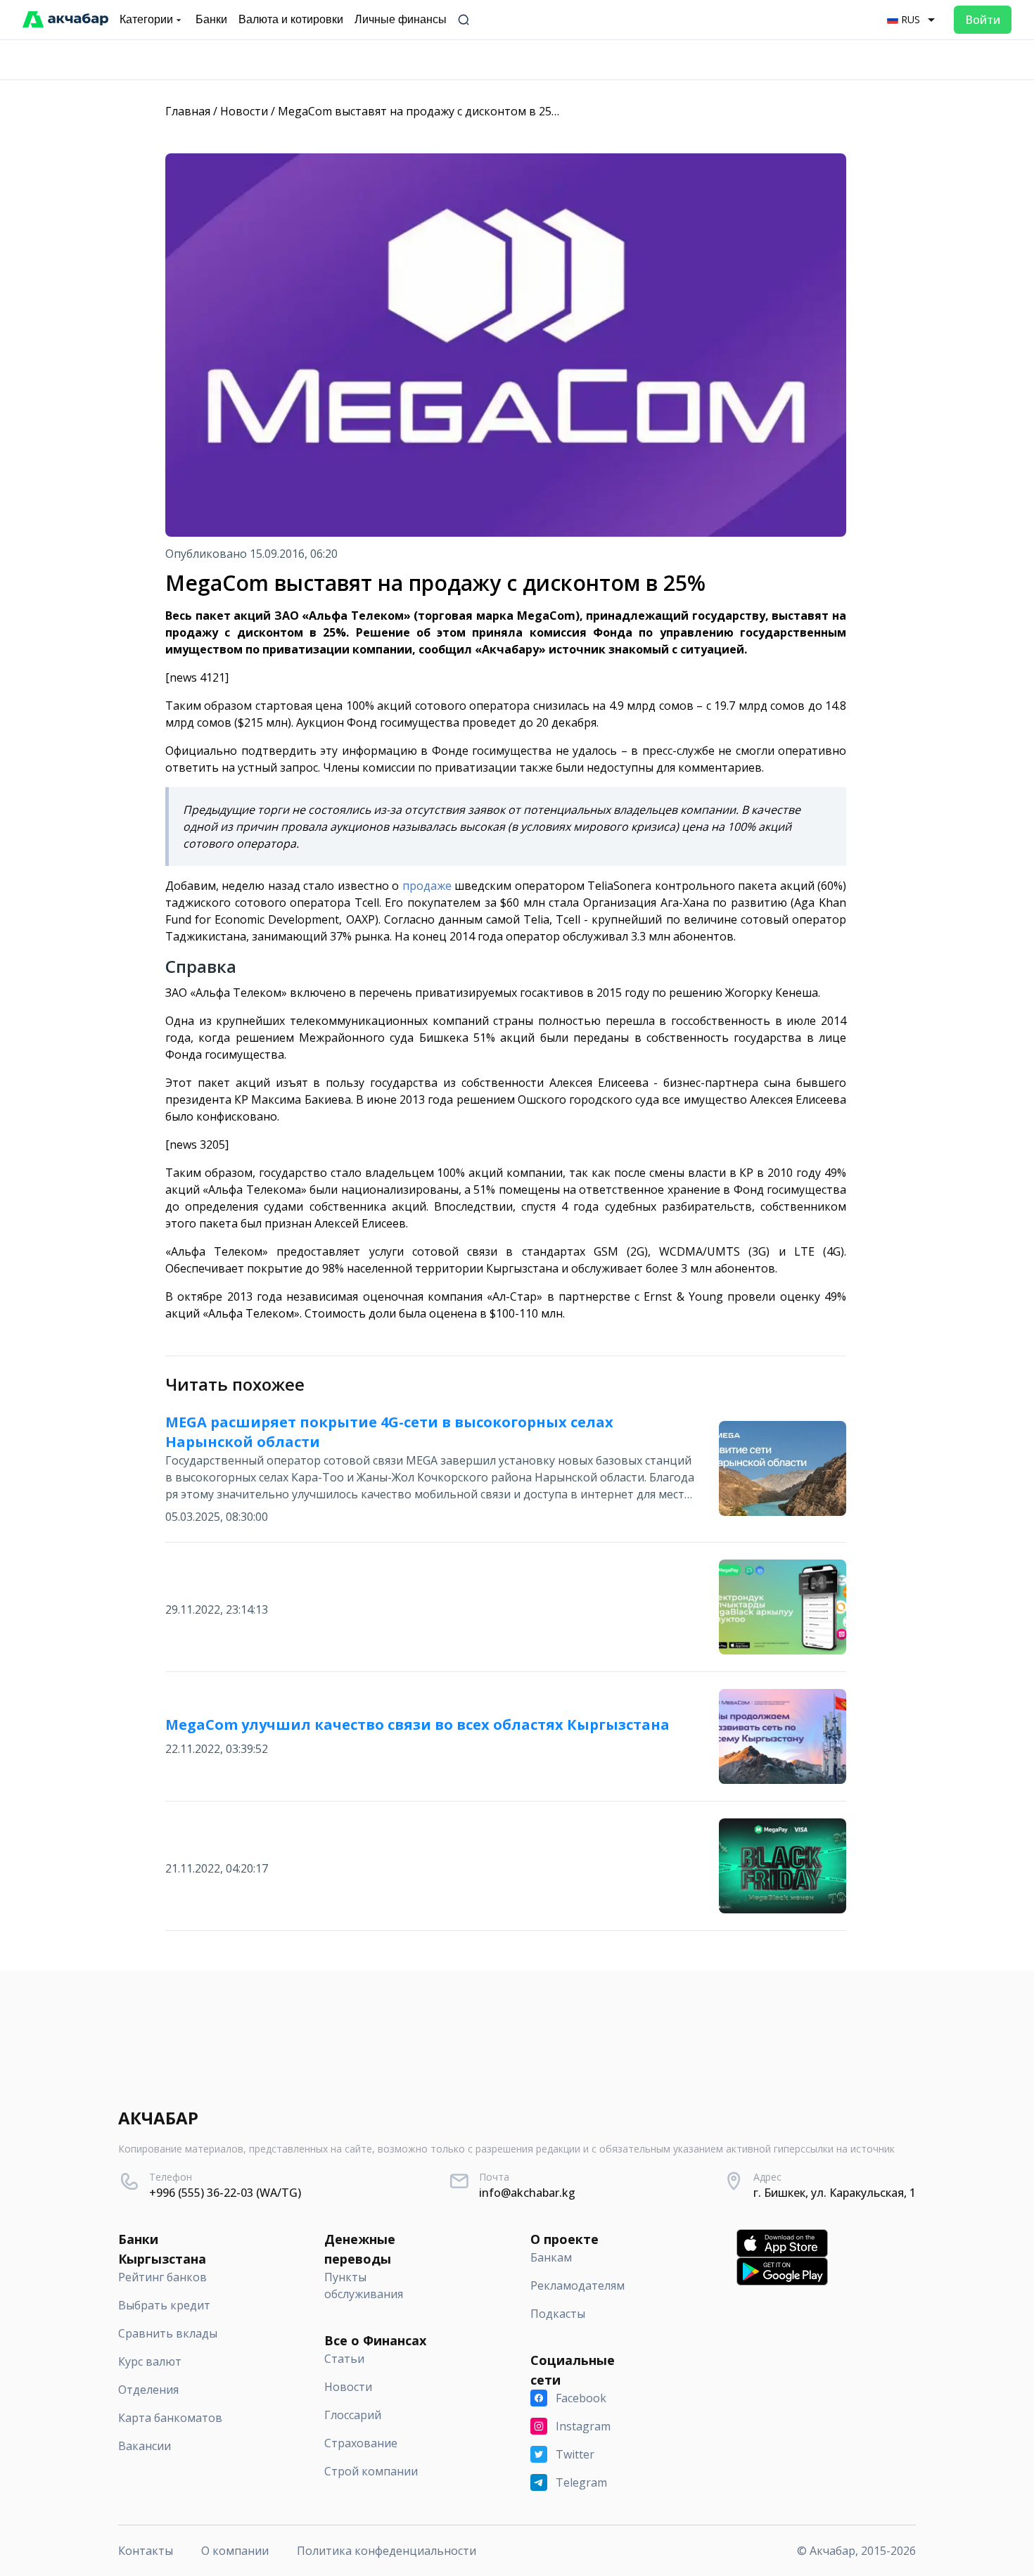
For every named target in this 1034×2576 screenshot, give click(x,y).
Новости (244, 111)
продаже (427, 886)
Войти (983, 20)
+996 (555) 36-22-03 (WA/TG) (225, 2193)
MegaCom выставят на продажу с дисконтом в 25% (419, 111)
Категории (146, 19)
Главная (188, 111)
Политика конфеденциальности (387, 2551)
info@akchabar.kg (527, 2193)
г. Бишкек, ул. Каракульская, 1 (835, 2193)
